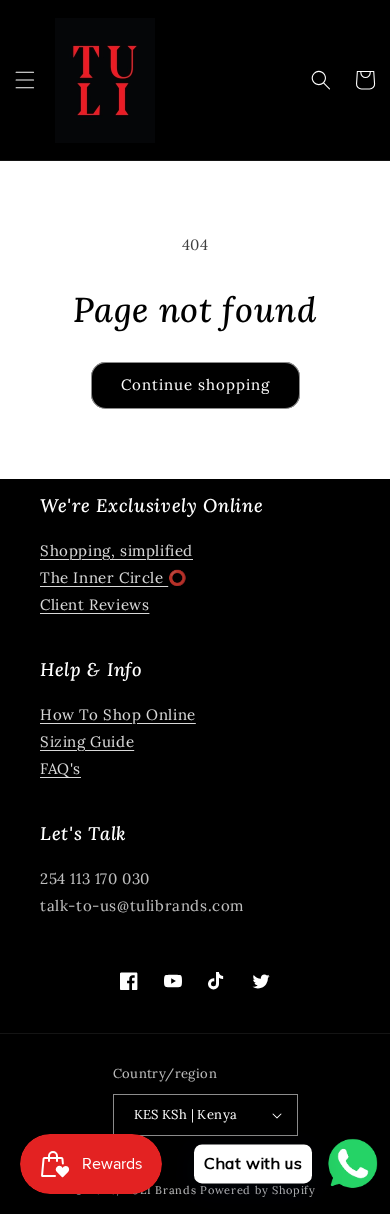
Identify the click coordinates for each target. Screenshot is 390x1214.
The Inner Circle (104, 577)
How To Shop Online (118, 714)
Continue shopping (195, 384)
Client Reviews (94, 604)
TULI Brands (160, 1190)
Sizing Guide (87, 741)
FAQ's (60, 768)
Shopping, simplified (116, 550)
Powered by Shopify (258, 1190)
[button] (25, 80)
